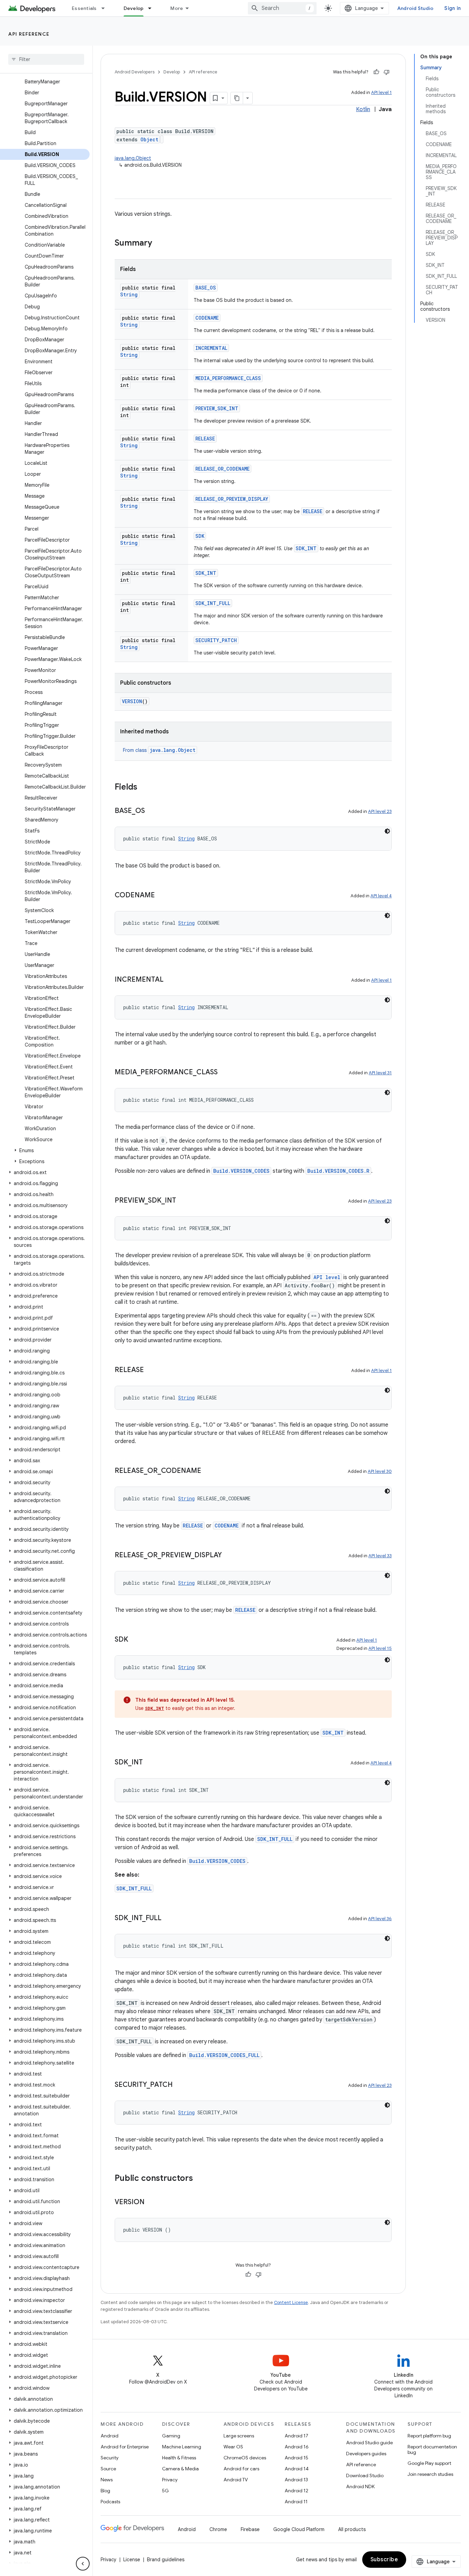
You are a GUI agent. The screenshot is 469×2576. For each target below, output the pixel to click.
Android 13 (296, 2480)
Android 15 (296, 2458)
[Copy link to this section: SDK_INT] (150, 1763)
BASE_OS (206, 288)
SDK (200, 536)
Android (110, 2436)
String (129, 294)
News (107, 2480)
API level (327, 1277)
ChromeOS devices (245, 2458)
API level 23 (380, 811)
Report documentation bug (432, 2449)
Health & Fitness (179, 2458)
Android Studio (415, 8)
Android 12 (296, 2491)
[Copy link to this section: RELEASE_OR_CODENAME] (208, 1471)
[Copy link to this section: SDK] (135, 1640)
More (177, 8)
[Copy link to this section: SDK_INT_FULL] (168, 1918)
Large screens (239, 2436)
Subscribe (384, 2560)
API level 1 (381, 92)
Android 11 (296, 2502)
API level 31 (380, 1073)
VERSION (132, 701)
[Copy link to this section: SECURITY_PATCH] (180, 2085)
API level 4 (381, 896)
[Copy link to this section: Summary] (159, 244)
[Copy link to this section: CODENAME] (162, 896)
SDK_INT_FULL (213, 603)
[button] (45, 1150)
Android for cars (241, 2469)
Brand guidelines (166, 2560)
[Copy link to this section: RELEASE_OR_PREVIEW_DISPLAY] (229, 1556)
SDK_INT (306, 548)
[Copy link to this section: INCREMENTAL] (170, 980)
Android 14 (297, 2469)
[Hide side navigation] (83, 2564)
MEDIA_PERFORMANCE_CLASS (228, 378)
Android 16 (297, 2447)
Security (110, 2458)
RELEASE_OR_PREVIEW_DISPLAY (232, 499)
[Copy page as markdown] (237, 98)
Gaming (171, 2436)
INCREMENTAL (211, 348)
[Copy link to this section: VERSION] (151, 2202)
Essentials (84, 8)
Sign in (453, 8)
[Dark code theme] (387, 831)
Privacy (170, 2480)
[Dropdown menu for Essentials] (106, 8)
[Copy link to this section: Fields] (144, 788)
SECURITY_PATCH (216, 640)
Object (149, 139)
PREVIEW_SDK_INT (217, 408)
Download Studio (365, 2475)
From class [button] (159, 750)
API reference (29, 34)
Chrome (218, 2529)
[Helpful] (376, 72)
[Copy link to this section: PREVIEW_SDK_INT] (183, 1201)
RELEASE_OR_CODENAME (222, 469)
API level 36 (380, 1919)
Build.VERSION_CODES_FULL (224, 2055)
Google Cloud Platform (299, 2529)
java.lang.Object (133, 158)
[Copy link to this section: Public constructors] (200, 2179)
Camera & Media (180, 2469)
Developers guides (366, 2454)
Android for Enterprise (125, 2447)
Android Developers (135, 72)
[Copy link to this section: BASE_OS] (152, 811)
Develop (134, 8)
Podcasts (110, 2502)
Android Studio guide (369, 2443)
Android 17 (296, 2436)
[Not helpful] (387, 72)
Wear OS (233, 2447)
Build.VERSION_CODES (241, 1171)
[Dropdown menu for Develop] (153, 8)
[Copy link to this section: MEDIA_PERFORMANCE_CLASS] (225, 1073)
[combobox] (282, 8)
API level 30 (380, 1471)
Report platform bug (429, 2436)
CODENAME (207, 318)
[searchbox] (46, 59)
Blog (105, 2491)
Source (108, 2469)
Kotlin (363, 109)
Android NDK (360, 2486)
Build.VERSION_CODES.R (338, 1171)
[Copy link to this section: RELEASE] (151, 1370)
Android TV (236, 2480)
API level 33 (380, 1556)
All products (352, 2529)
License (132, 2560)
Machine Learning (182, 2447)
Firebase (250, 2529)
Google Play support (429, 2463)
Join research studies (430, 2474)
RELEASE (205, 439)
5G (165, 2491)
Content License (291, 2302)
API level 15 (380, 1648)
